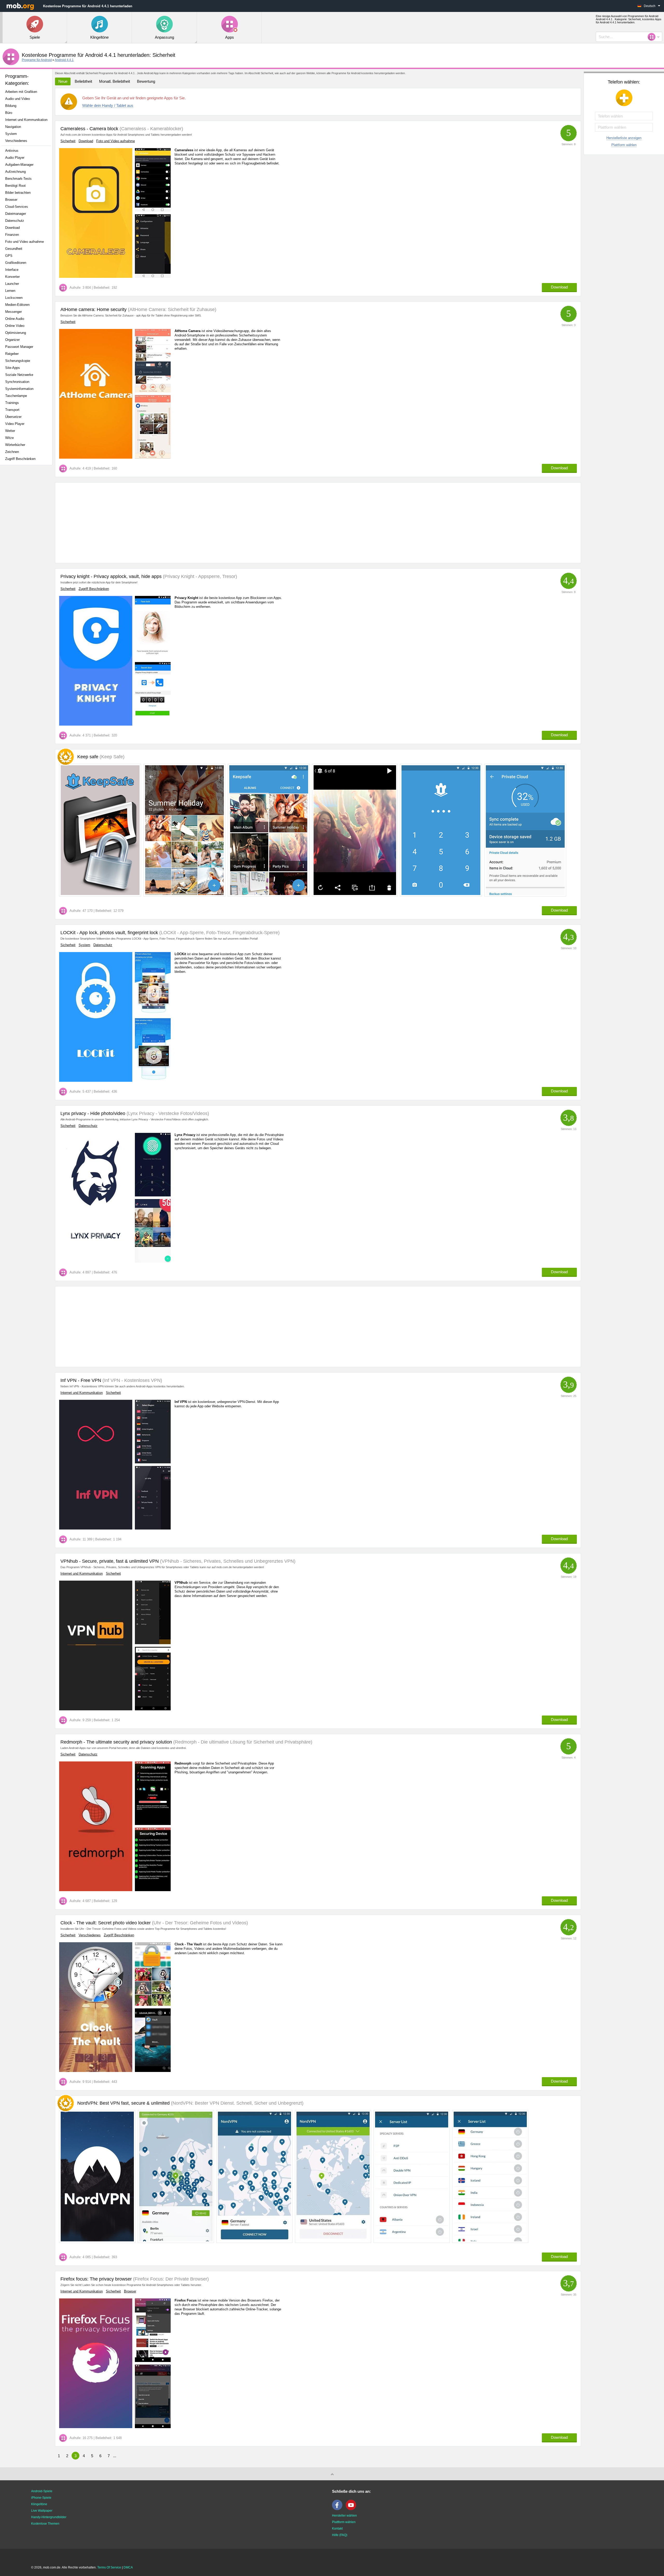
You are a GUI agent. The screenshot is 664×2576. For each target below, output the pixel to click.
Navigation (13, 127)
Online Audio (15, 319)
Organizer (12, 340)
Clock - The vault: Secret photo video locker (106, 1923)
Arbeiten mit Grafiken (21, 92)
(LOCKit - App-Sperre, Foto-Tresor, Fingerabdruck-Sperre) (219, 933)
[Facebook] (338, 2509)
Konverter (12, 277)
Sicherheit (68, 141)
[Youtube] (352, 2509)
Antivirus (12, 151)
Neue (63, 81)
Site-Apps (13, 368)
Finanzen (12, 235)
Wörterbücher (15, 445)
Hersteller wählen (344, 2516)
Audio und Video (18, 99)
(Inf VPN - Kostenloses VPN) (132, 1380)
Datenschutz (15, 221)
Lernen (10, 291)
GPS (9, 256)
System (11, 134)
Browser (11, 200)
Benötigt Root (15, 186)
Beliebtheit (83, 81)
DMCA (128, 2567)
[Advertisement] (27, 551)
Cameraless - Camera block (89, 129)
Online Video (15, 326)
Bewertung (146, 81)
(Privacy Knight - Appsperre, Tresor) (199, 576)
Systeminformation (19, 389)
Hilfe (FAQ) (340, 2535)
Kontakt (337, 2529)
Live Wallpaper (42, 2511)
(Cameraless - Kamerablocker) (151, 129)
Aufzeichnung (15, 172)
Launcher (12, 284)
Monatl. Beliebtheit (115, 81)
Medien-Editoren (17, 305)
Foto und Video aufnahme (25, 242)
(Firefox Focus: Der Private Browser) (170, 2279)
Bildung (11, 106)
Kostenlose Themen (45, 2524)
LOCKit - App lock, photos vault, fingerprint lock (109, 933)
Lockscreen (14, 298)
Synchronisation (17, 382)
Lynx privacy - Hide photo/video (93, 1113)
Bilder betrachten (18, 193)
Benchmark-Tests (18, 179)
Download (12, 228)
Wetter (10, 431)
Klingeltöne (39, 2504)
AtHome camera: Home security (94, 309)
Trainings (12, 403)
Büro (9, 113)
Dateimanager (16, 214)
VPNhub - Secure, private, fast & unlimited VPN (110, 1561)
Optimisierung (16, 333)
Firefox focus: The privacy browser (96, 2279)
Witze (9, 438)
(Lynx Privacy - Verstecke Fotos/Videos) (167, 1113)
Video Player (15, 424)
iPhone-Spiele (41, 2498)
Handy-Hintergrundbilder (49, 2517)
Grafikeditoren (16, 263)
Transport (12, 410)
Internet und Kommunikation (26, 120)
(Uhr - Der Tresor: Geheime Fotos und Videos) (199, 1923)
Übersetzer (13, 417)
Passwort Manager (19, 347)
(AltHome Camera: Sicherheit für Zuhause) (171, 309)
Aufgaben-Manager (19, 165)
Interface (12, 270)
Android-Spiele (42, 2491)
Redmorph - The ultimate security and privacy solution (116, 1742)
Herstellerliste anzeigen (624, 138)
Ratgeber (12, 354)
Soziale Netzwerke (19, 375)
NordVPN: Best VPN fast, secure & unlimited (190, 2103)
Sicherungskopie (18, 361)
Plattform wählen (624, 145)
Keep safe (101, 757)
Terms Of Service (109, 2567)
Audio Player (15, 158)
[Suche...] (653, 37)
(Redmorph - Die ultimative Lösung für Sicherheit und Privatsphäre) (242, 1742)
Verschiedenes (16, 141)
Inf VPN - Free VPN (81, 1380)
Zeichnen (12, 452)
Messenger (13, 312)
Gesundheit (14, 249)
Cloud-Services (17, 207)
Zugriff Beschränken (20, 459)
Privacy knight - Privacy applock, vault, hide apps (111, 576)
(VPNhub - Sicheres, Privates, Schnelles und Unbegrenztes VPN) (227, 1561)
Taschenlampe (16, 396)
